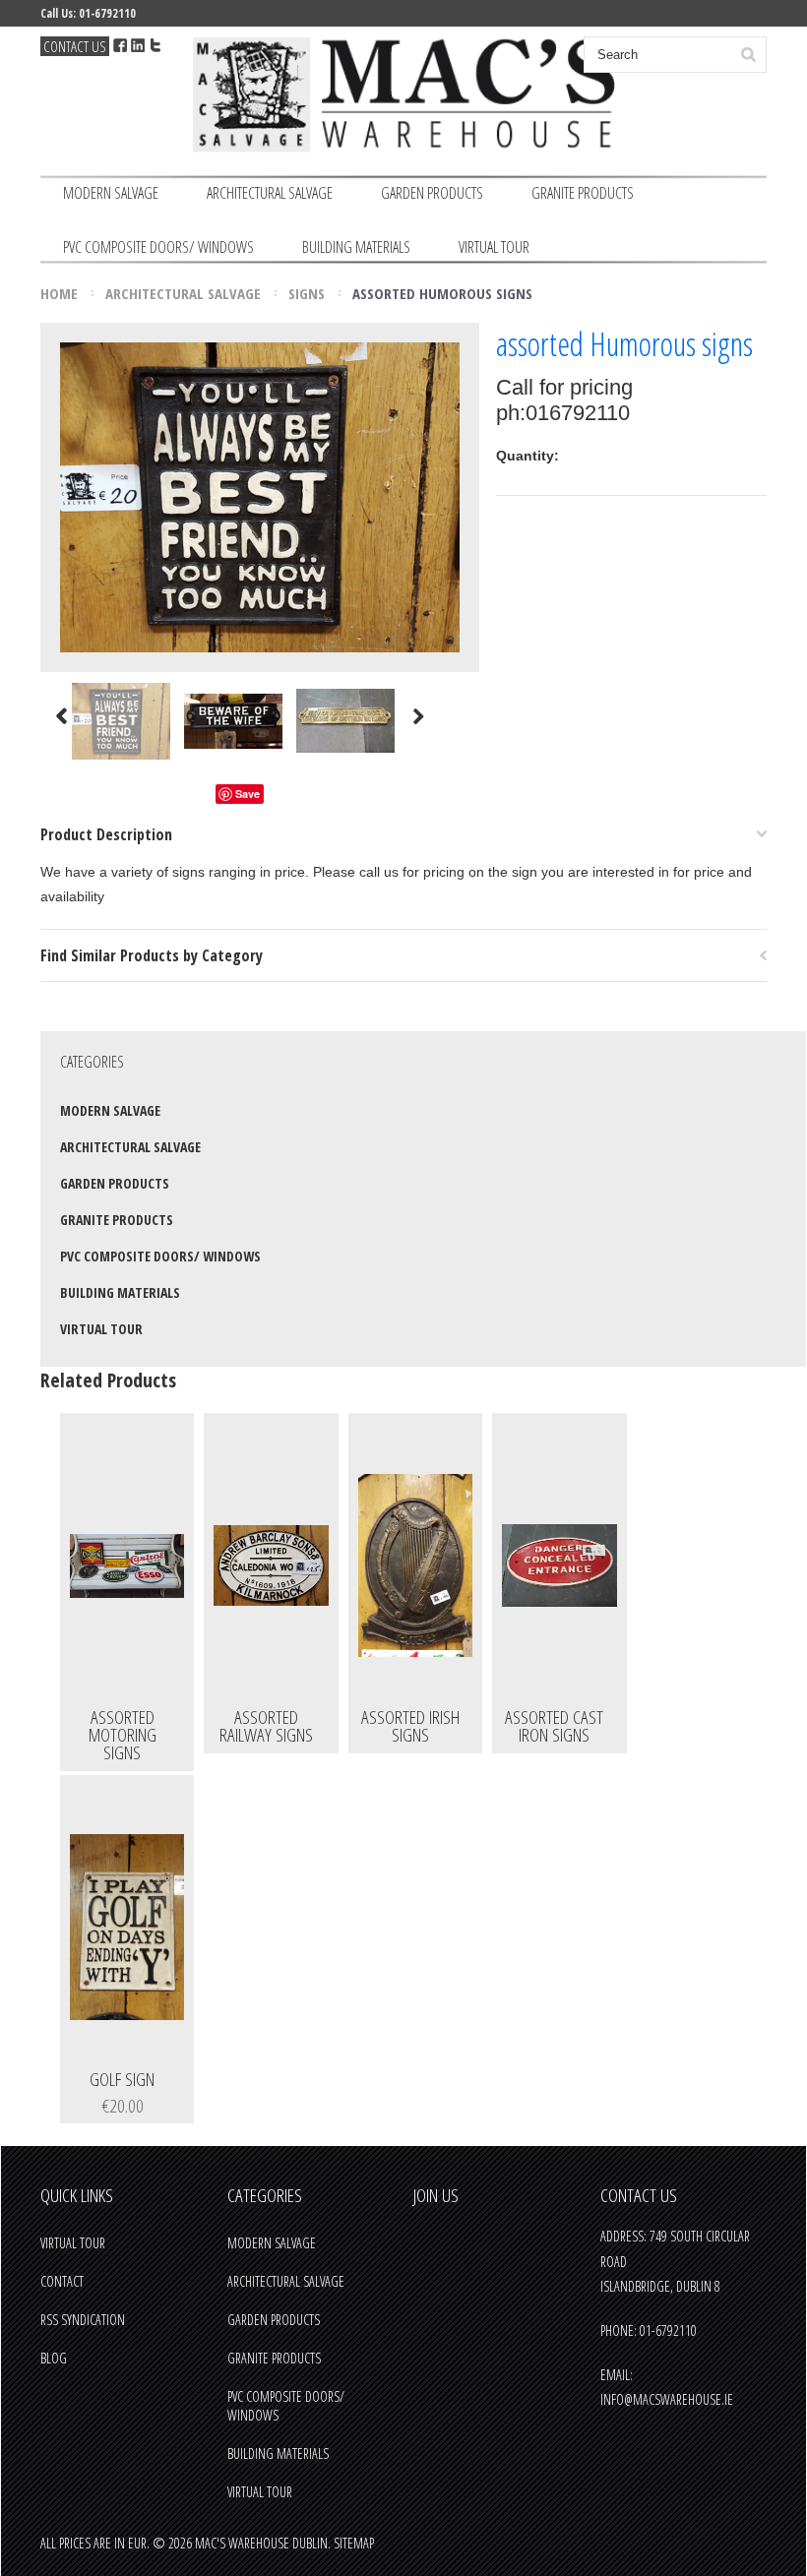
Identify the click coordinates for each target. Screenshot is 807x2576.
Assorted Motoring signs (123, 1737)
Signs (307, 293)
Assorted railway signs (266, 1728)
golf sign (122, 2081)
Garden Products (432, 193)
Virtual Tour (494, 247)
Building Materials (356, 247)
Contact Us (75, 46)
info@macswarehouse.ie (667, 2399)
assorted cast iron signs (554, 1728)
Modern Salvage (111, 193)
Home (59, 293)
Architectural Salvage (270, 193)
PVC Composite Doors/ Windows (158, 247)
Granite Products (583, 193)
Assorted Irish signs (410, 1728)
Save (248, 794)
